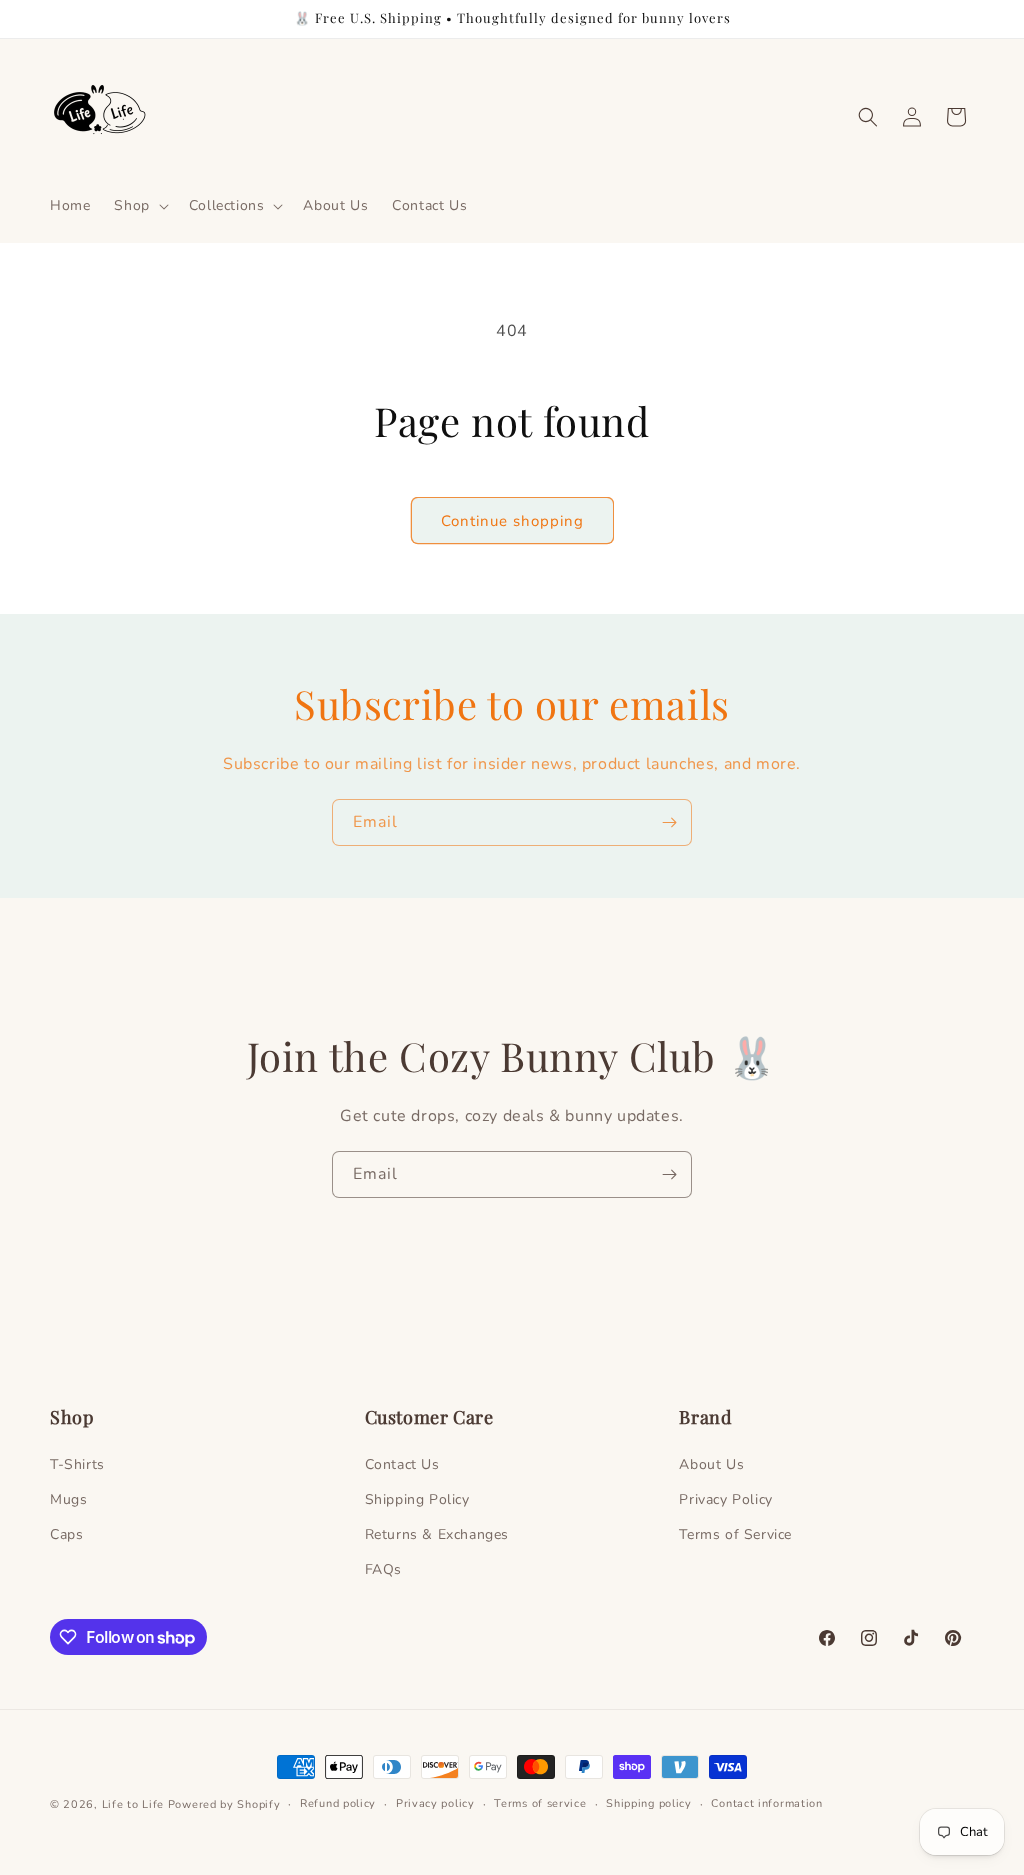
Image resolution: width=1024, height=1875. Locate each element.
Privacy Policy (725, 1499)
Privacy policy (435, 1803)
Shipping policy (649, 1803)
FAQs (383, 1569)
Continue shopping (512, 521)
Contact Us (402, 1464)
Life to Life (133, 1804)
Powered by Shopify (224, 1804)
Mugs (68, 1499)
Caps (66, 1534)
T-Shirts (77, 1464)
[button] (139, 206)
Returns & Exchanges (437, 1534)
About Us (711, 1464)
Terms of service (540, 1803)
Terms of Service (735, 1534)
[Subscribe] (669, 822)
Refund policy (338, 1803)
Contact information (766, 1803)
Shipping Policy (417, 1499)
